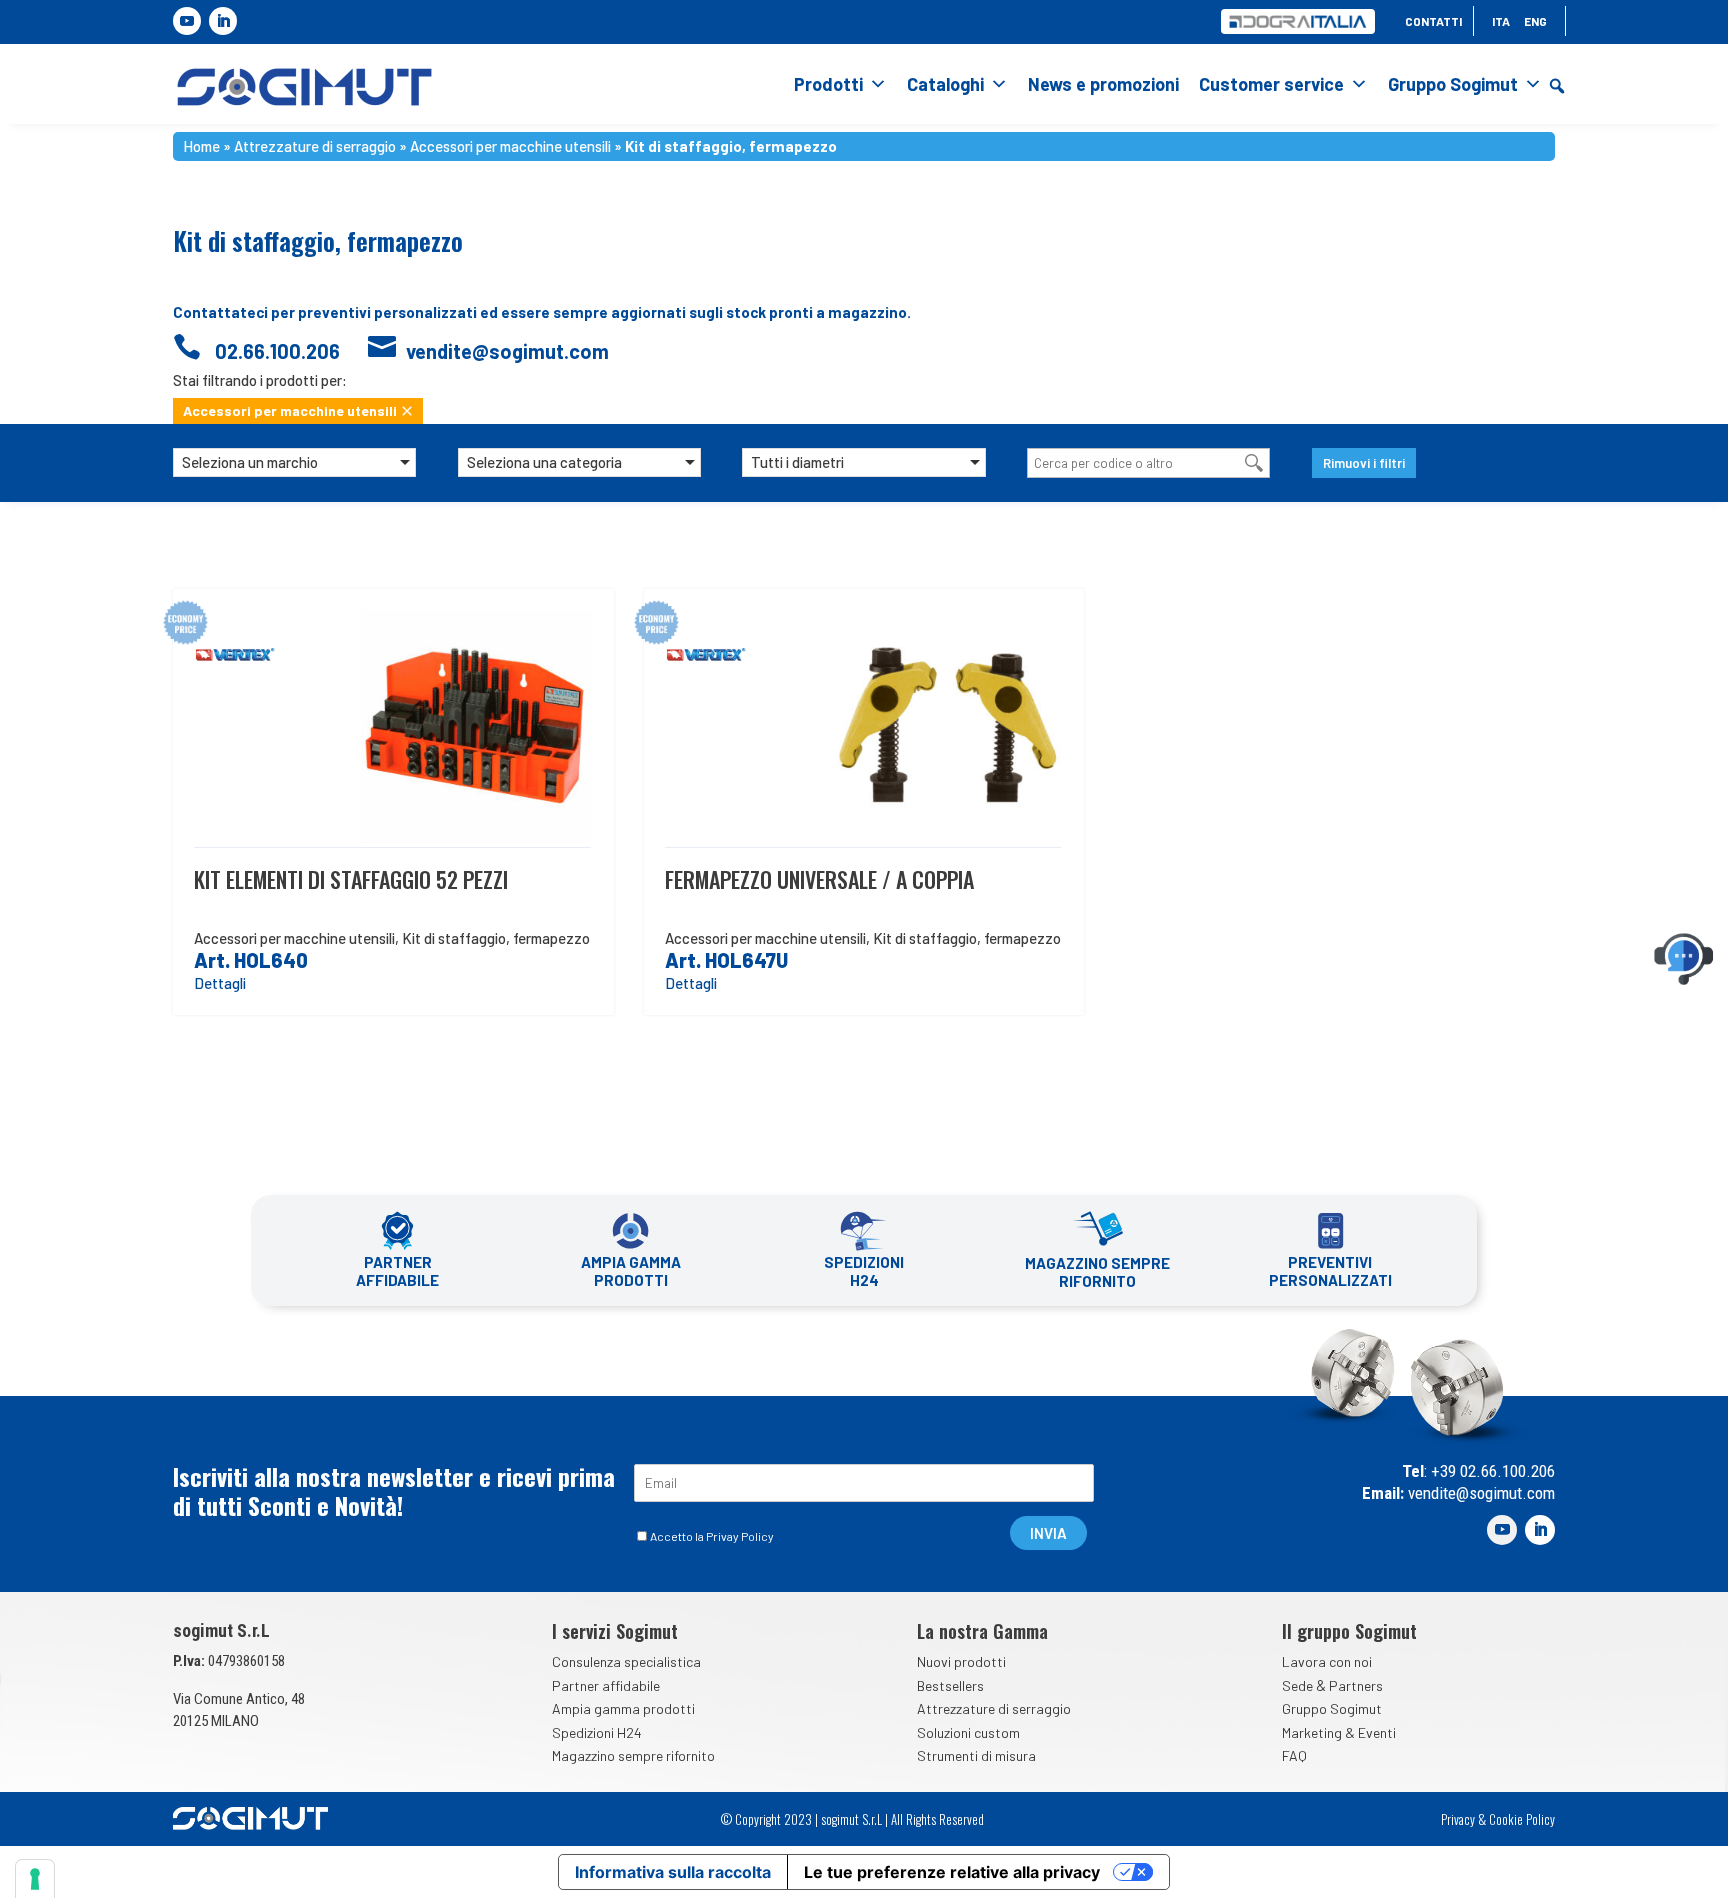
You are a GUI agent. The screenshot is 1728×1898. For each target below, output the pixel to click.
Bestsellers (950, 1685)
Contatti (1433, 21)
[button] (1557, 86)
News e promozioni (1103, 84)
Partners (1356, 1685)
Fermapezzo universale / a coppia (819, 879)
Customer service (1271, 84)
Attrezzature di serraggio (315, 146)
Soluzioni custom (968, 1732)
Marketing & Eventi (1339, 1732)
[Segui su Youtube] (187, 21)
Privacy (1458, 1819)
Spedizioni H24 (597, 1732)
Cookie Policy (1522, 1819)
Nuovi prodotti (961, 1661)
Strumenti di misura (976, 1755)
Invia (1048, 1533)
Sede (1297, 1685)
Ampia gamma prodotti (623, 1708)
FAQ (1294, 1755)
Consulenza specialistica (626, 1661)
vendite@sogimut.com (1479, 1493)
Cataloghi (945, 84)
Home (201, 146)
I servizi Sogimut (615, 1631)
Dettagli (220, 983)
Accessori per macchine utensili (510, 146)
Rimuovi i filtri (1364, 463)
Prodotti (828, 84)
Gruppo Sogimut (1453, 84)
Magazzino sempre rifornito (633, 1755)
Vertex (268, 655)
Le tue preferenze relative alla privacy (952, 1872)
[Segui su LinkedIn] (223, 21)
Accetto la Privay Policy (712, 1536)
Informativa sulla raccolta (673, 1872)
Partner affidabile (606, 1685)
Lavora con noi (1327, 1661)
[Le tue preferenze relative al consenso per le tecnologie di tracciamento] (35, 1879)
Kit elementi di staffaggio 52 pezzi (351, 879)
